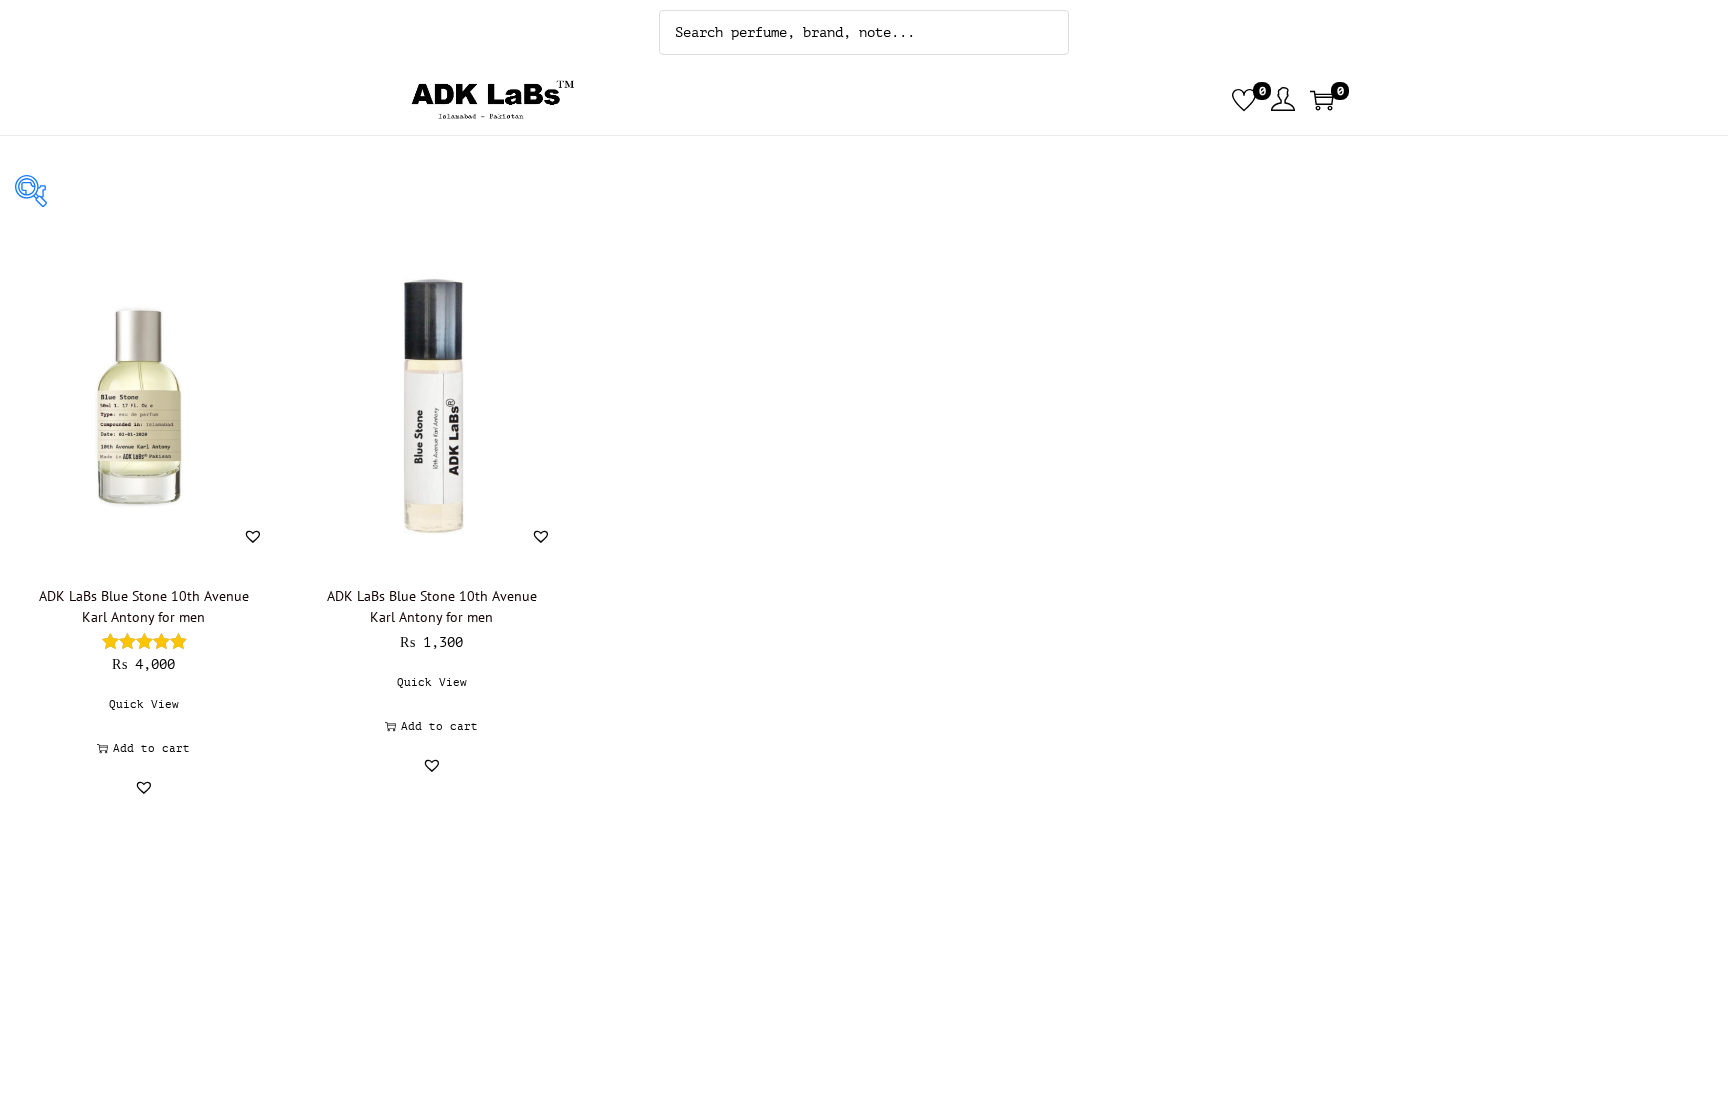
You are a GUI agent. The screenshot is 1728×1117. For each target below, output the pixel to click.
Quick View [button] (144, 704)
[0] (1244, 100)
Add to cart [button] (151, 748)
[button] (253, 536)
